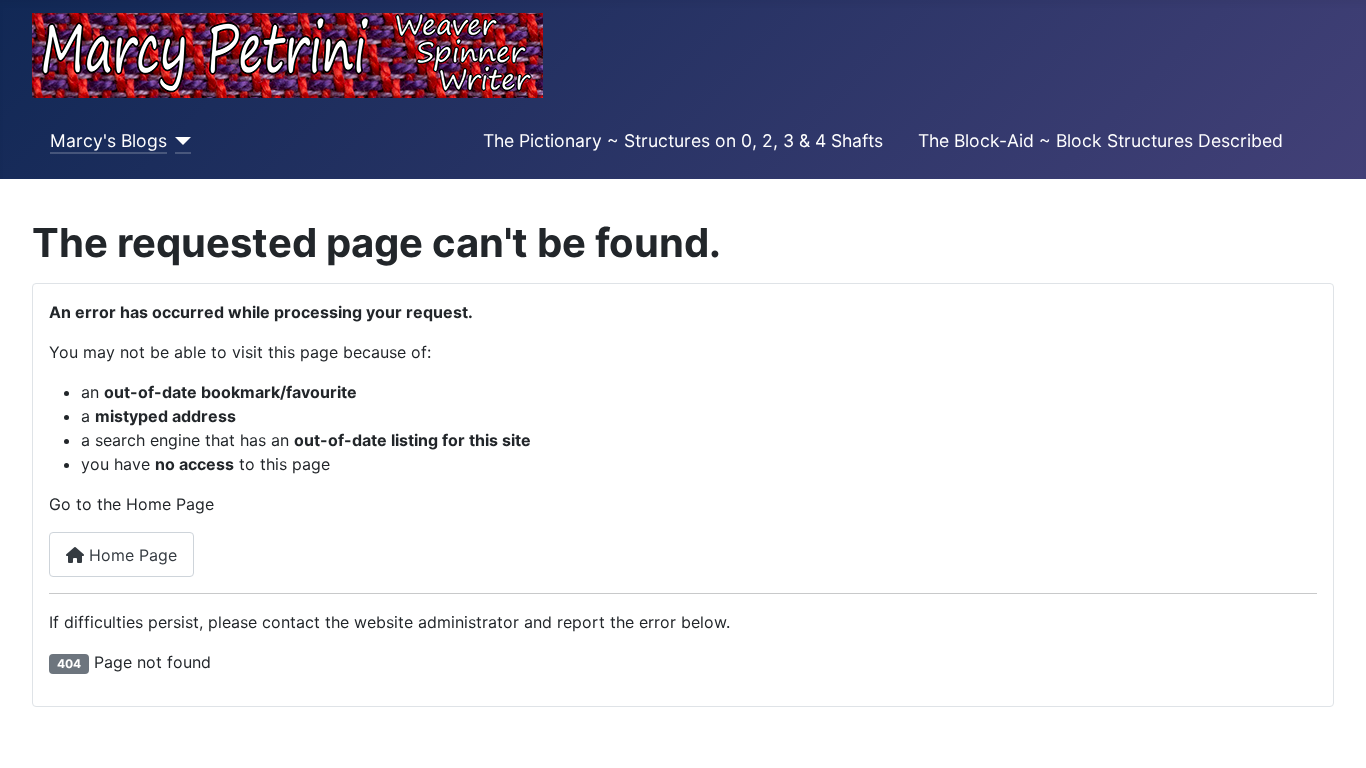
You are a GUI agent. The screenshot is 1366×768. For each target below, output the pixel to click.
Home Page (130, 555)
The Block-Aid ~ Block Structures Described (1100, 140)
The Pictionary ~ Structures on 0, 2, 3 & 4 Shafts (683, 140)
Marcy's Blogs (108, 140)
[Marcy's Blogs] (179, 141)
